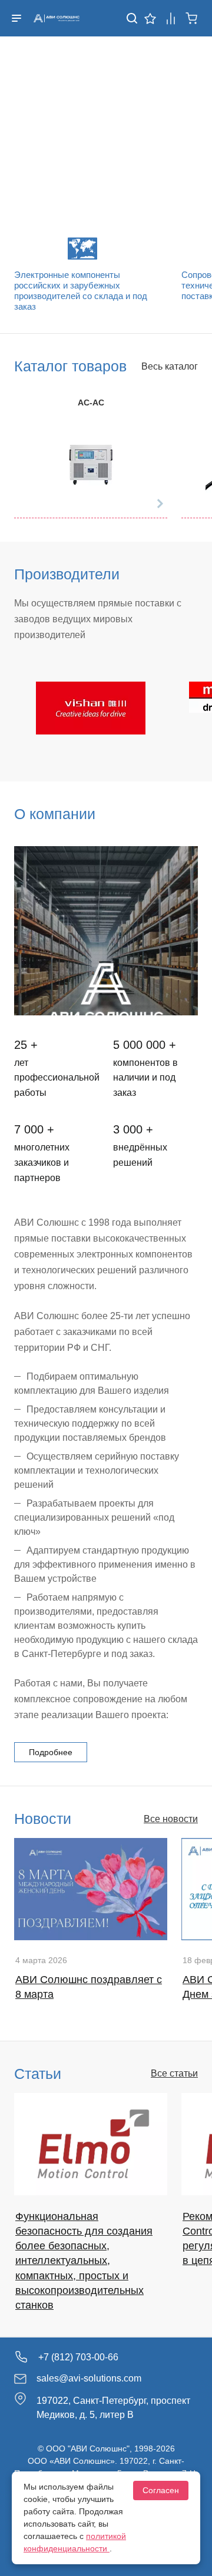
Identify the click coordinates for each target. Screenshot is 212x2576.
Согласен (161, 2490)
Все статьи (174, 2073)
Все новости (171, 1819)
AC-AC (91, 402)
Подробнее (51, 1752)
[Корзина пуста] (192, 17)
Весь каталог (170, 366)
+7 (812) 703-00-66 (78, 2357)
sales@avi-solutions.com (89, 2378)
